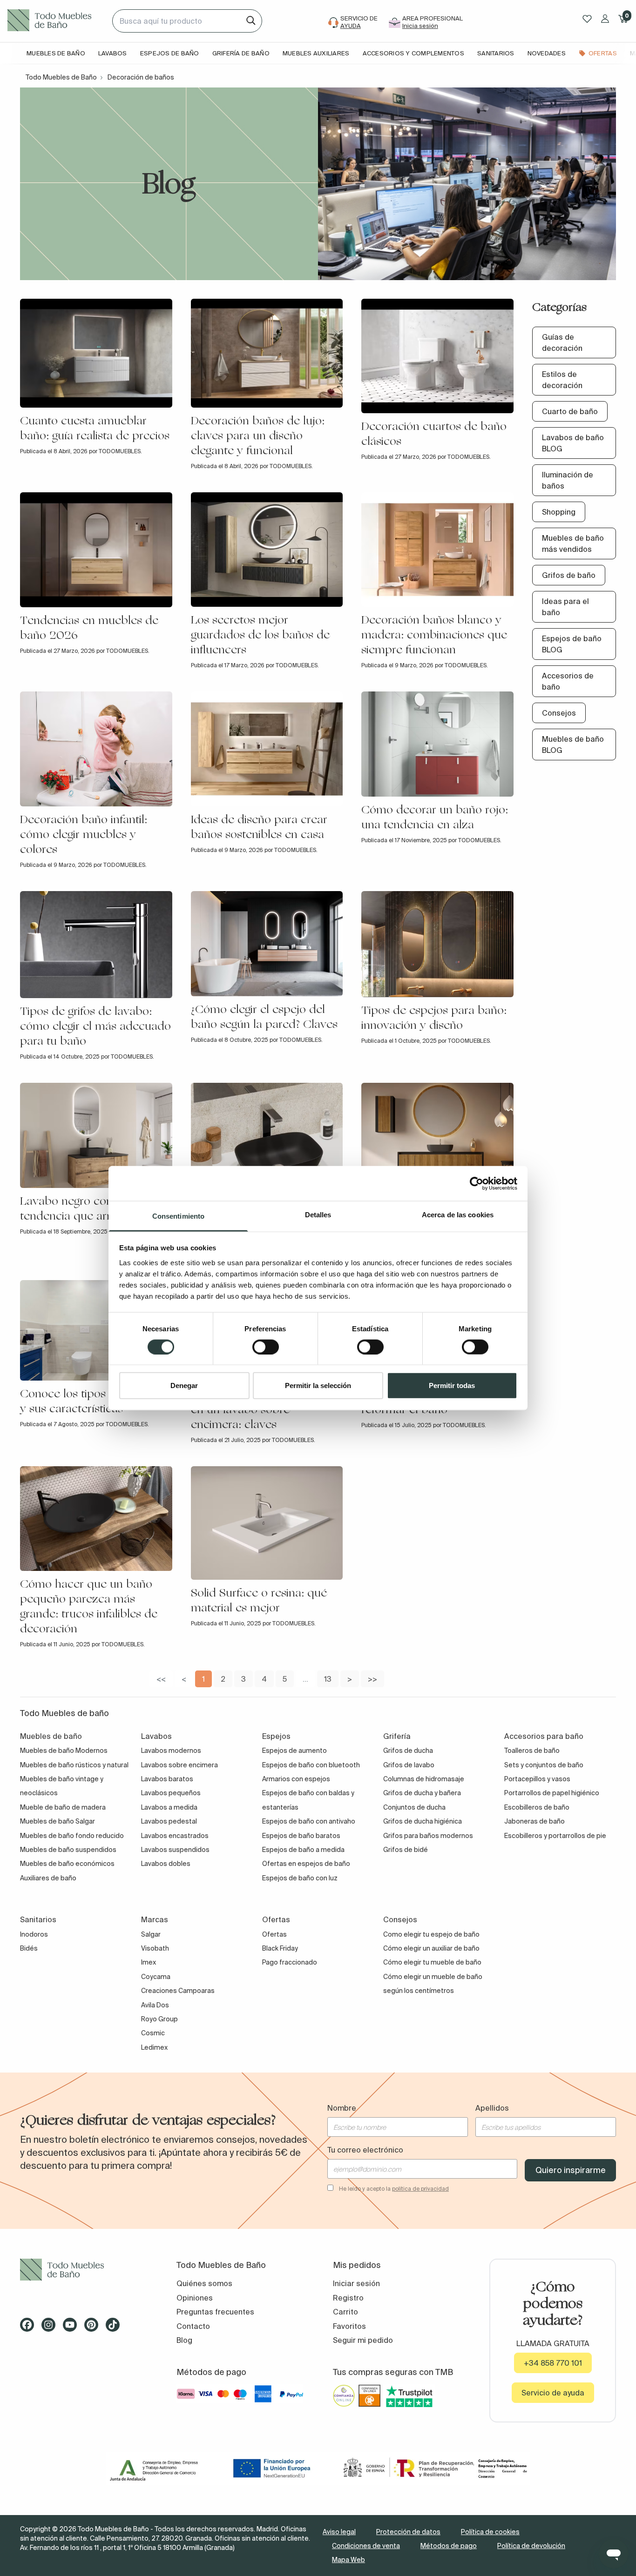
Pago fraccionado (290, 1962)
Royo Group (159, 2019)
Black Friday (280, 1948)
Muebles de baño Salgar (58, 1821)
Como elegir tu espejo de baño (431, 1934)
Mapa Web (348, 2560)
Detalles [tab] (318, 1215)
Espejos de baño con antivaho (309, 1821)
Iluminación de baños (568, 480)
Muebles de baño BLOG (573, 745)
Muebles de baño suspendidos (68, 1850)
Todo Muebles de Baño (61, 77)
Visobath (155, 1948)
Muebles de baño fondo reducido (72, 1836)
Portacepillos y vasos (537, 1779)
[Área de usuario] (605, 19)
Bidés (29, 1948)
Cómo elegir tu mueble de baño (432, 1962)
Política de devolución (531, 2546)
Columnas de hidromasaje (424, 1779)
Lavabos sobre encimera (179, 1765)
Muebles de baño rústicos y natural (74, 1765)
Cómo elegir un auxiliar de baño (431, 1948)
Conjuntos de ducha (414, 1807)
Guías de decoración (562, 342)
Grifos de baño (569, 575)
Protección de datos (408, 2532)
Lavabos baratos (167, 1779)
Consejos (559, 713)
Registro (348, 2298)
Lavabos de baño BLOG (573, 443)
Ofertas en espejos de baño (306, 1864)
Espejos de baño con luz (300, 1878)
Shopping (559, 512)
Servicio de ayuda (553, 2393)
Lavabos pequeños (171, 1793)
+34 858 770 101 (553, 2363)
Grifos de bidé (406, 1850)
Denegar (184, 1385)
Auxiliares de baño (48, 1878)
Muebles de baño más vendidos (573, 543)
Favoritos (349, 2326)
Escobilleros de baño (537, 1807)
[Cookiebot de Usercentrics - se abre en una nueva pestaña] (477, 1183)
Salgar (151, 1934)
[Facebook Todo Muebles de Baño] (30, 2328)
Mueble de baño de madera (63, 1807)
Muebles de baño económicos (67, 1864)
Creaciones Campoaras (178, 1991)
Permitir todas (452, 1385)
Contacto (193, 2326)
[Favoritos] (587, 19)
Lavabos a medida (169, 1807)
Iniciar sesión (356, 2283)
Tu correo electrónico (365, 2150)
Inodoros (34, 1934)
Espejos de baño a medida (303, 1850)
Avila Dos (155, 2005)
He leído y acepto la (394, 2189)
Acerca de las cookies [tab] (458, 1215)
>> (372, 1679)
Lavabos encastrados (175, 1836)
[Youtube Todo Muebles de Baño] (73, 2328)
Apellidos (492, 2108)
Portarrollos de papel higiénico (552, 1793)
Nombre (342, 2108)
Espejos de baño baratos (301, 1836)
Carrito (345, 2312)
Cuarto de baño (570, 411)
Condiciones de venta (366, 2546)
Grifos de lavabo (409, 1765)
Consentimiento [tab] (178, 1216)
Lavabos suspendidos (175, 1850)
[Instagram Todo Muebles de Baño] (51, 2328)
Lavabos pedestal (169, 1821)
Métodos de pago (449, 2546)
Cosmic (153, 2033)
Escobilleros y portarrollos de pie (555, 1836)
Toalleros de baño (532, 1751)
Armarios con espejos (296, 1779)
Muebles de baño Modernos (64, 1751)
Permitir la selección (318, 1385)
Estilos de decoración (562, 380)
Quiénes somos (204, 2283)
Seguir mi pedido (363, 2340)
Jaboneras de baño (535, 1821)
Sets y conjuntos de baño (544, 1765)
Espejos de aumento (294, 1751)
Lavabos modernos (171, 1751)
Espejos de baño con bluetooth (311, 1765)
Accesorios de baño (568, 681)
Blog (184, 2340)
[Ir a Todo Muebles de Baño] (83, 2270)
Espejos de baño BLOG (572, 644)
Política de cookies (490, 2532)
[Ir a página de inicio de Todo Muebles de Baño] (56, 21)
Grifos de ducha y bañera (422, 1793)
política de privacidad (420, 2189)
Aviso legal (339, 2532)
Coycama (156, 1977)
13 (328, 1679)
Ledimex (154, 2047)
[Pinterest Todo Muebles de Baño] (94, 2328)
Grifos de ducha (408, 1751)
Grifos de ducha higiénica (423, 1821)
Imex (149, 1962)
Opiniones (195, 2298)
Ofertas (274, 1934)
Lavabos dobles (166, 1864)
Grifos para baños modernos (428, 1836)
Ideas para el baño (565, 607)
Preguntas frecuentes (215, 2312)
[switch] (266, 1347)
